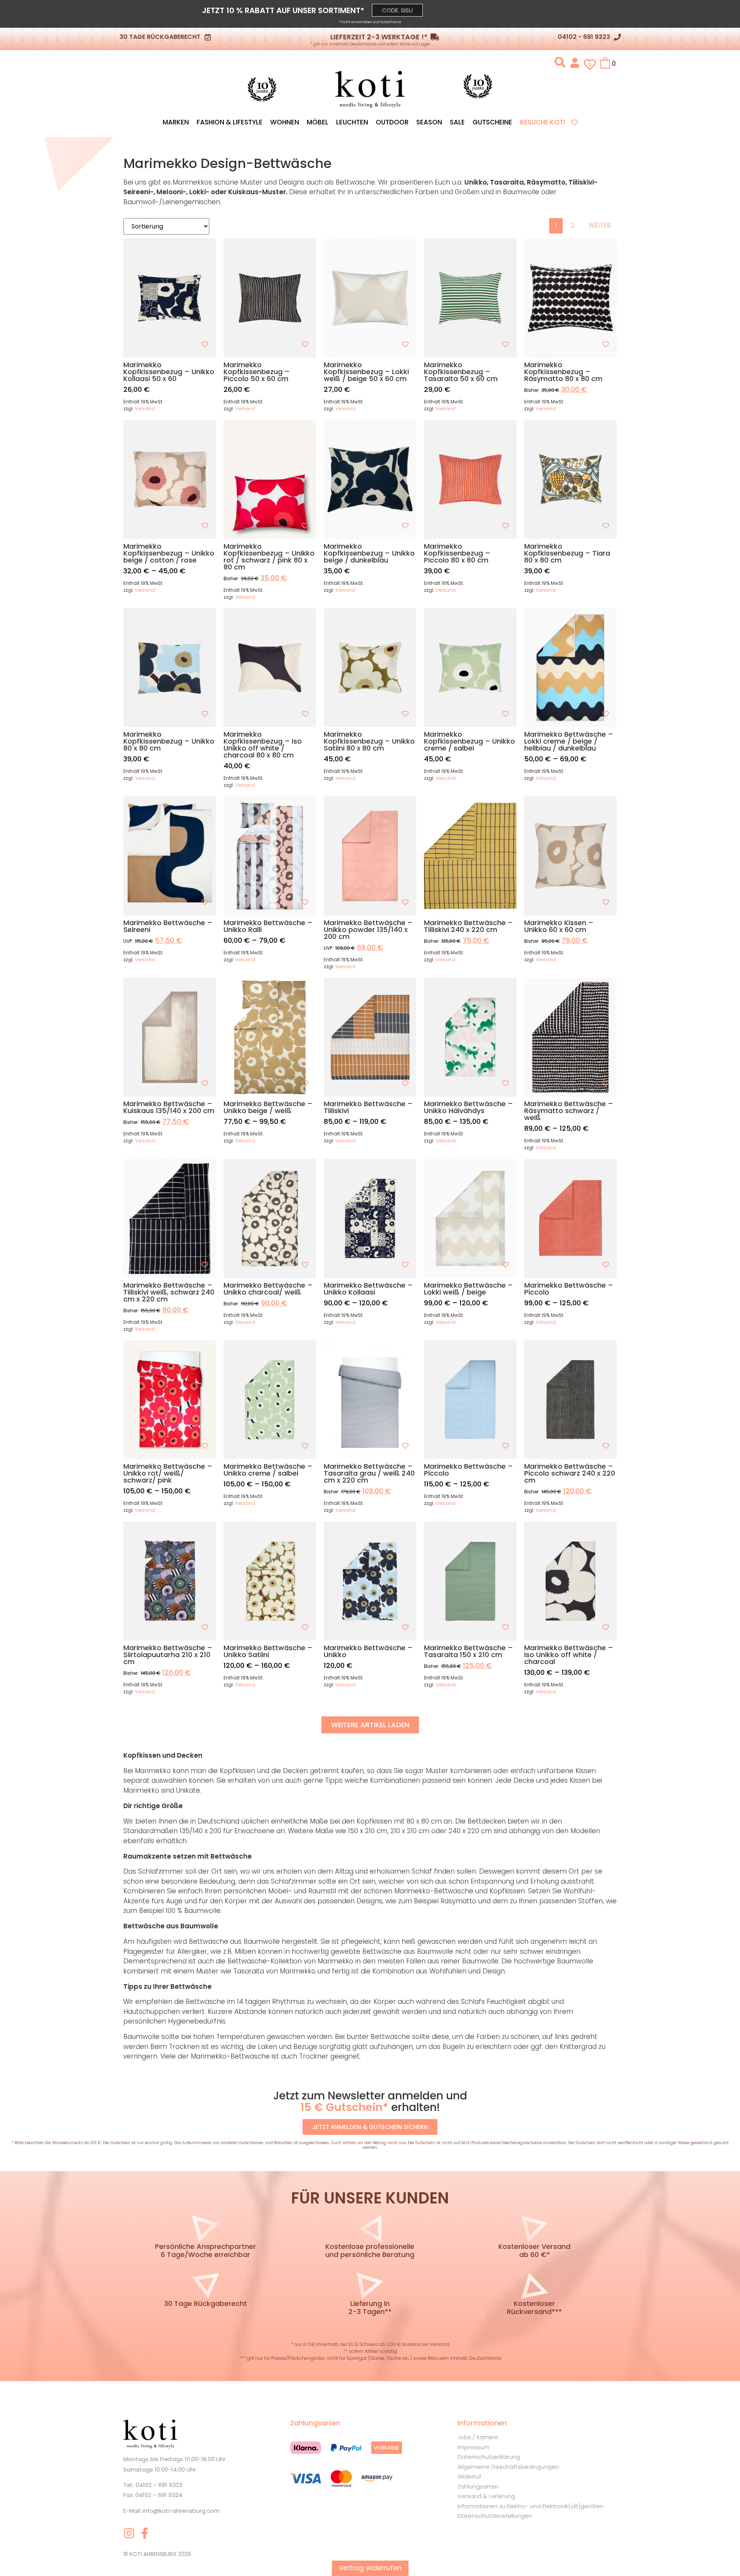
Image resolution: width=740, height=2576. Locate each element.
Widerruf (469, 2476)
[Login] (575, 62)
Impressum (473, 2447)
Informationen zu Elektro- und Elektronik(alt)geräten (531, 2506)
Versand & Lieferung (486, 2496)
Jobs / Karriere (478, 2437)
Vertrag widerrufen (370, 2568)
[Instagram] (129, 2533)
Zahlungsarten (478, 2486)
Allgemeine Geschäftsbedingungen (508, 2467)
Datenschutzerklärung (489, 2457)
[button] (397, 10)
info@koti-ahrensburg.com (181, 2511)
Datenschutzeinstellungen (495, 2516)
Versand (145, 409)
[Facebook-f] (145, 2533)
